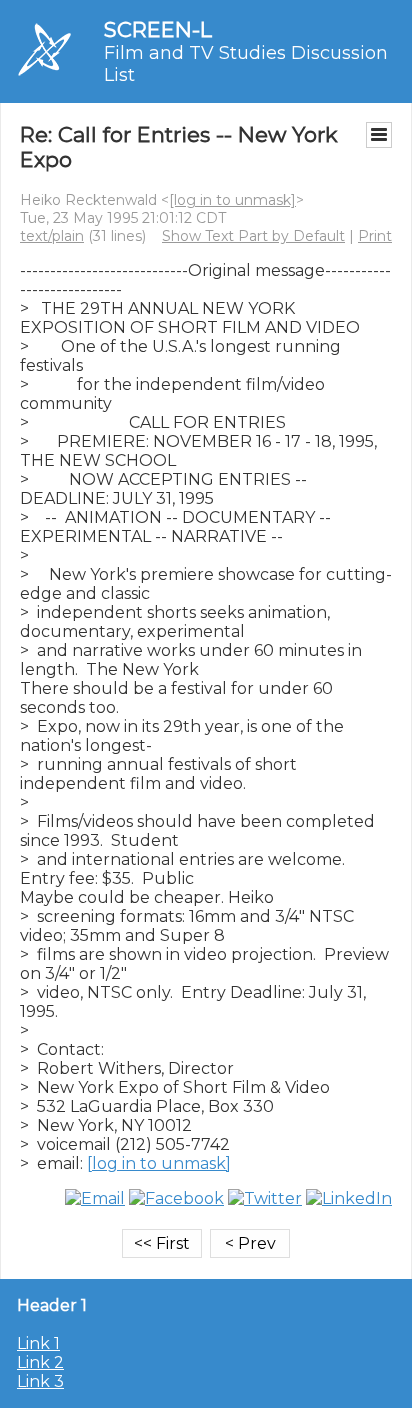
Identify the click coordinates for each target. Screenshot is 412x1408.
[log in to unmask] (232, 200)
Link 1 (38, 1343)
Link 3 (40, 1381)
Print (375, 236)
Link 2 (40, 1362)
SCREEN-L (158, 29)
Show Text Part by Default (253, 236)
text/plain (52, 236)
